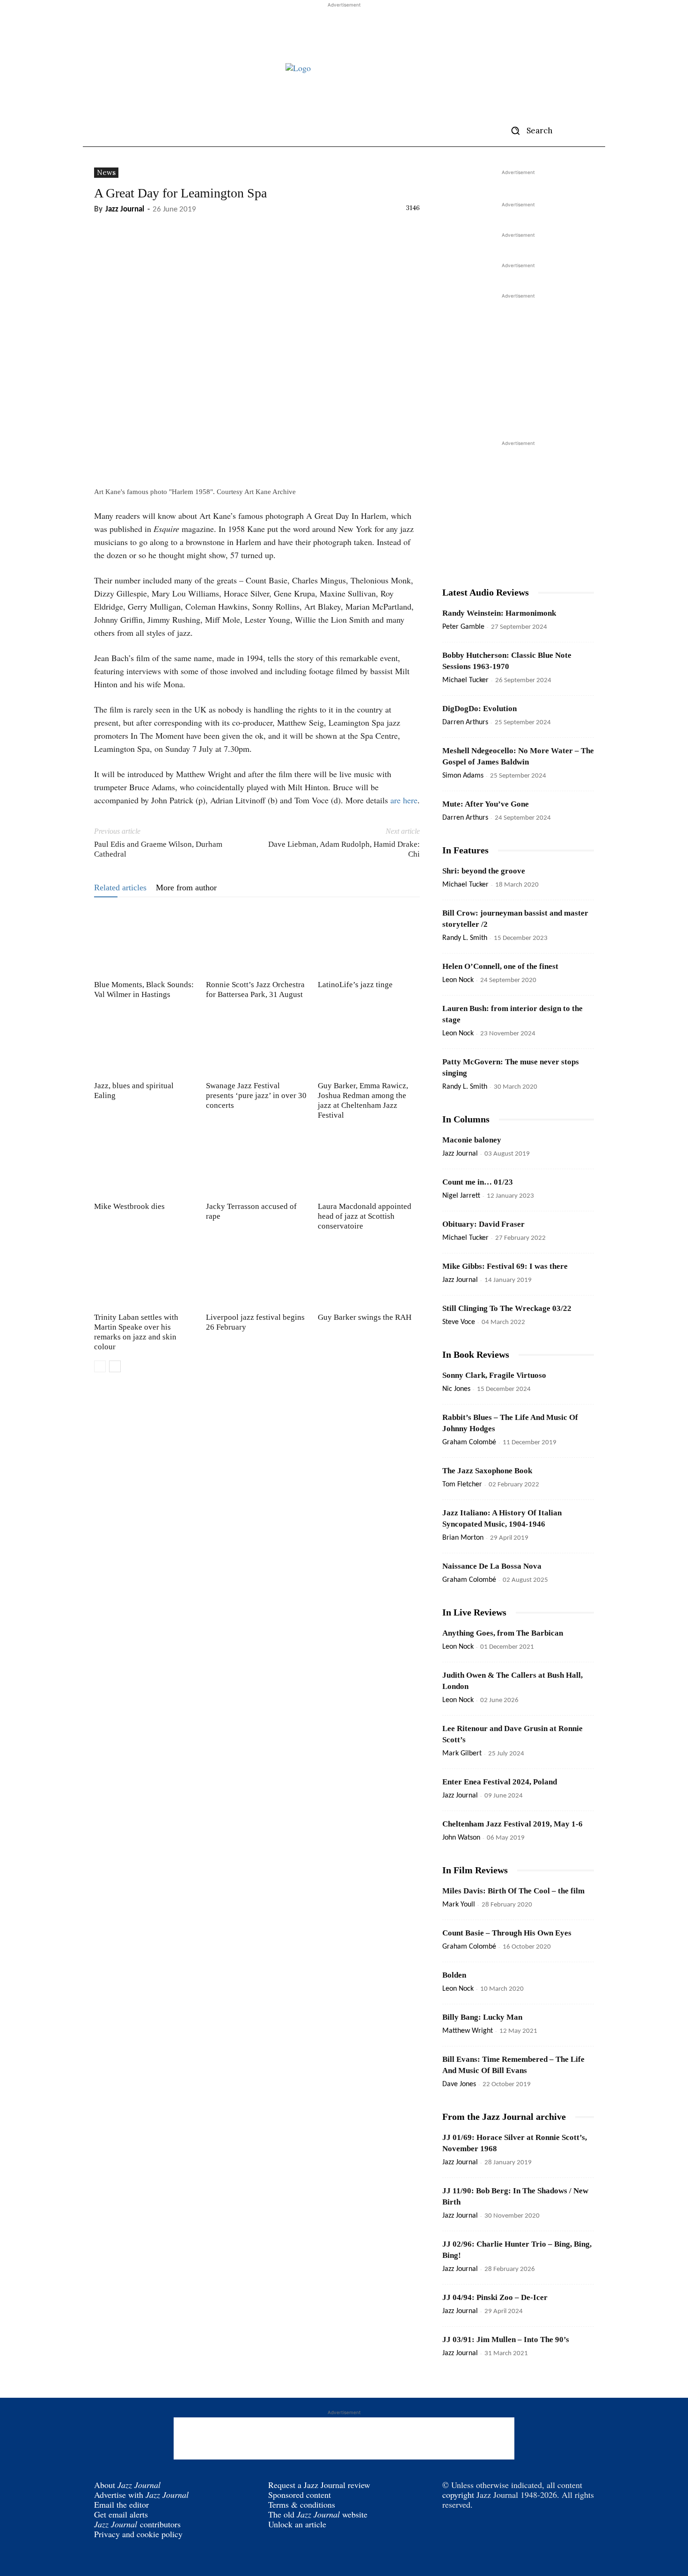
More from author (186, 888)
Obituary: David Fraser (483, 1224)
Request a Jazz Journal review (319, 2485)
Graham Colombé (469, 1442)
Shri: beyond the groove (484, 871)
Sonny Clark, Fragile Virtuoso (494, 1375)
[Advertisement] (344, 31)
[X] (103, 229)
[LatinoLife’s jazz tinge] (369, 942)
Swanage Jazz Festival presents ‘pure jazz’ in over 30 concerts (256, 1095)
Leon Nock (458, 980)
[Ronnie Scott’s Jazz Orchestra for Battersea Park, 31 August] (257, 942)
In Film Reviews (475, 1870)
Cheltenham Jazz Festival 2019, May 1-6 (512, 1824)
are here (404, 800)
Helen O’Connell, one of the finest (500, 966)
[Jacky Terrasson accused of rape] (257, 1164)
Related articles (120, 888)
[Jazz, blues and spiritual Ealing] (145, 1043)
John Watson (461, 1838)
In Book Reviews (476, 1354)
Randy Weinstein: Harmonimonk (499, 613)
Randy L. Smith (465, 938)
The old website (318, 2514)
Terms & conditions (302, 2504)
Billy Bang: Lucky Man (482, 2017)
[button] (528, 131)
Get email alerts (121, 2514)
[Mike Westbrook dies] (145, 1164)
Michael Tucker (465, 680)
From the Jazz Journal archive (504, 2117)
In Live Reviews (474, 1612)
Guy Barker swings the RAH (365, 1317)
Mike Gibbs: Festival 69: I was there (505, 1266)
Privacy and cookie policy (138, 2534)
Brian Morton (463, 1538)
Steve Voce (459, 1322)
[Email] (146, 229)
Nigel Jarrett (461, 1196)
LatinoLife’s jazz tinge (355, 985)
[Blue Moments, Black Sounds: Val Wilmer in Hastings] (145, 942)
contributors (137, 2524)
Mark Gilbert (462, 1754)
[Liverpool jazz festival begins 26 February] (257, 1274)
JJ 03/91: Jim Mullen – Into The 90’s (506, 2340)
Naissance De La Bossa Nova (492, 1566)
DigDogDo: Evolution (479, 709)
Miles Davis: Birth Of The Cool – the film (513, 1891)
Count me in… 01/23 (478, 1182)
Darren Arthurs (465, 722)
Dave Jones (459, 2084)
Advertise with (141, 2495)
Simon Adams (463, 776)
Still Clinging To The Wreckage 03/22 (507, 1308)
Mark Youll (459, 1905)
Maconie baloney (472, 1140)
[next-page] (115, 1366)
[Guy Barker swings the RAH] (369, 1274)
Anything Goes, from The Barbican (503, 1633)
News (106, 172)
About (127, 2485)
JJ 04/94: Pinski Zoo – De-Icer (495, 2297)
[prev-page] (100, 1366)
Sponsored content (300, 2495)
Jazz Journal (125, 209)
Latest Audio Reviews (486, 592)
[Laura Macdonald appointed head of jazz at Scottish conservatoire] (369, 1164)
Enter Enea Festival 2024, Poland (500, 1782)
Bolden (454, 1975)
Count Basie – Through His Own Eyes (507, 1933)
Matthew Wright (468, 2031)
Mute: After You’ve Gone (486, 804)
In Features (465, 850)
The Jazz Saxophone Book (487, 1471)
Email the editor (121, 2504)
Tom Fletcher (462, 1484)
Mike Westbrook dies (129, 1206)
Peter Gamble (463, 627)
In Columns (466, 1119)
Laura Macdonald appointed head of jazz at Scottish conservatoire (365, 1216)
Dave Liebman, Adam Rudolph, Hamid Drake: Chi (344, 849)
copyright (458, 2495)
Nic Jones (456, 1389)
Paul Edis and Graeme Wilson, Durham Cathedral (158, 849)
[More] (168, 229)
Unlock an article (297, 2524)
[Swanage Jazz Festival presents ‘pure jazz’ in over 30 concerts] (257, 1043)
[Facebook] (125, 229)
